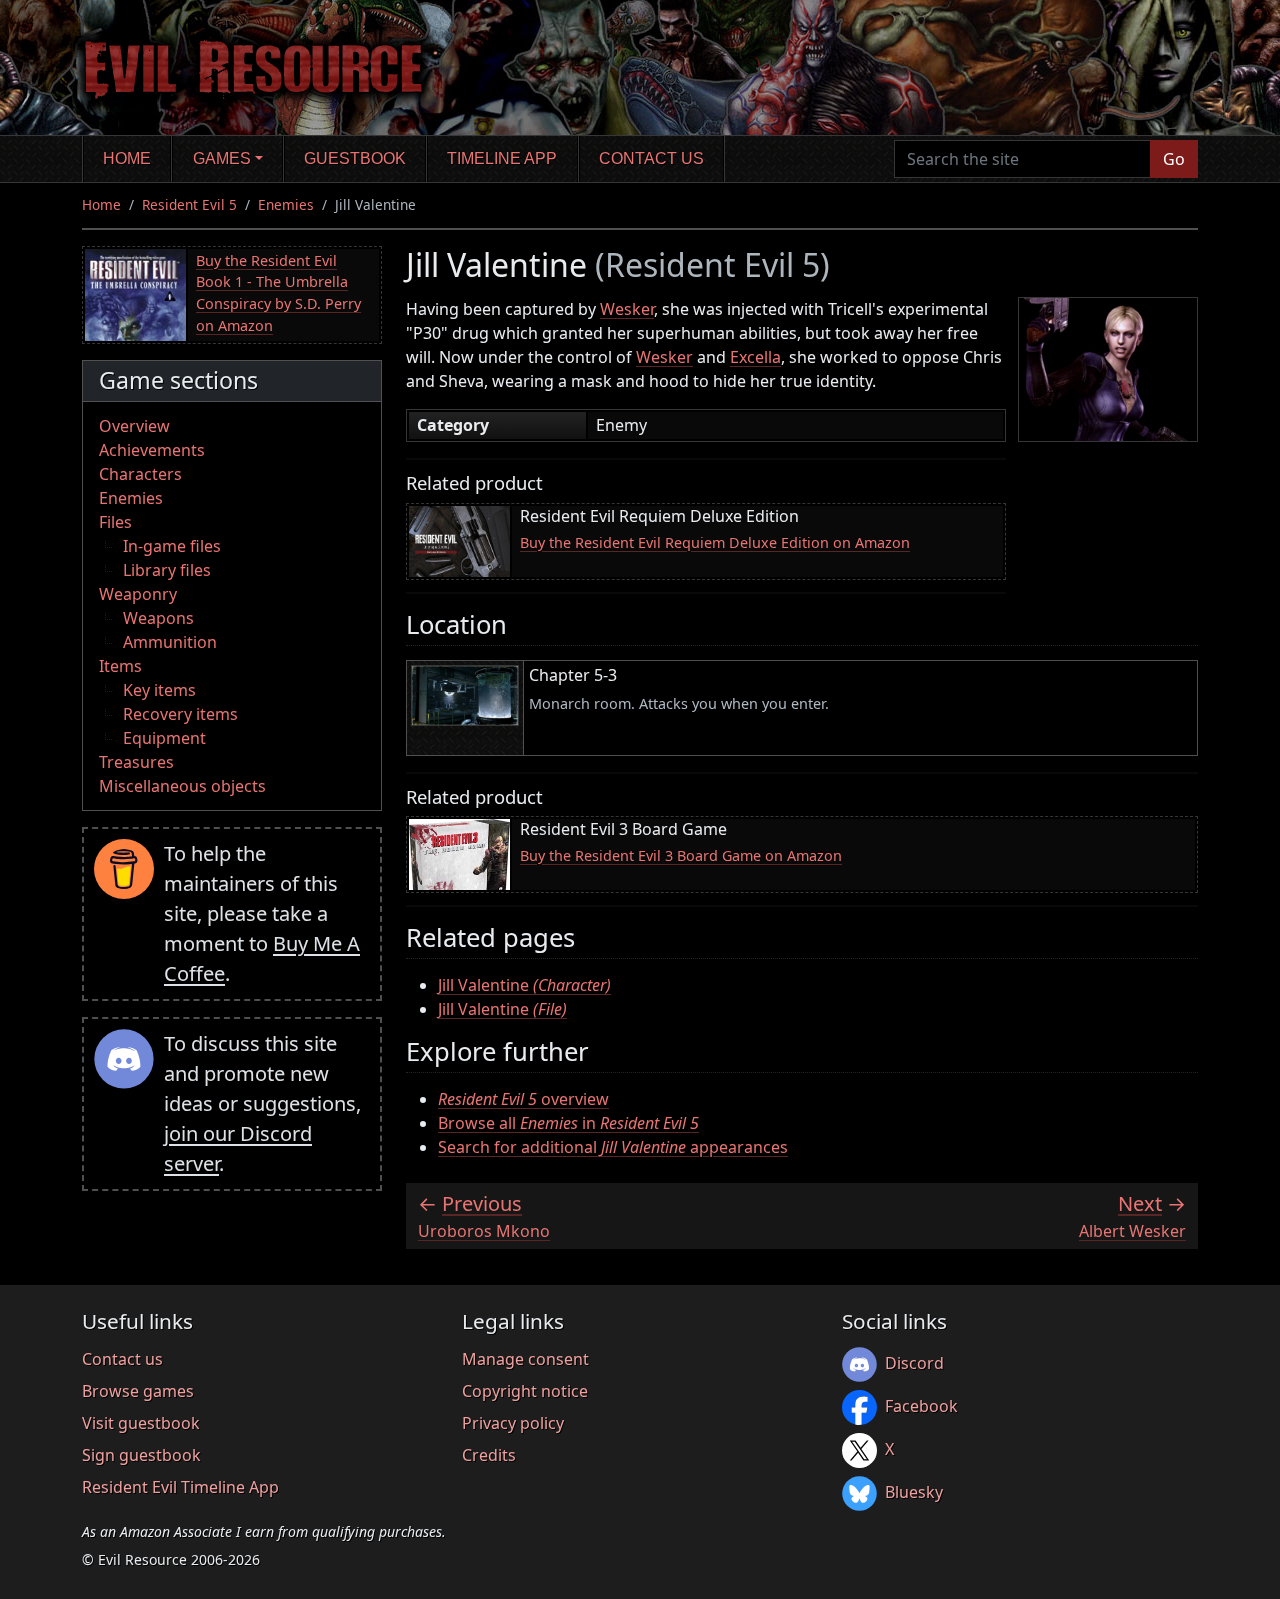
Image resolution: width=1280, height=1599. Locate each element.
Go (1174, 159)
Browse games (138, 1391)
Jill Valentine (524, 985)
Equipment (164, 738)
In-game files (172, 546)
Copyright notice (525, 1391)
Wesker (627, 309)
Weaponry (138, 594)
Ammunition (170, 642)
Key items (159, 690)
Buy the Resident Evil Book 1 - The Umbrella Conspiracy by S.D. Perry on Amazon (278, 293)
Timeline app (502, 158)
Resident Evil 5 (189, 204)
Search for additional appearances (613, 1147)
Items (120, 666)
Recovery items (180, 714)
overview (523, 1099)
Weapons (158, 618)
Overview (134, 426)
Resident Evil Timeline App (180, 1487)
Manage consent (525, 1359)
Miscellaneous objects (182, 786)
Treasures (136, 762)
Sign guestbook (141, 1455)
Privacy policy (513, 1423)
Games (222, 158)
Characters (140, 474)
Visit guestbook (141, 1423)
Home (127, 158)
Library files (167, 570)
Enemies (286, 204)
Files (115, 522)
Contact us (651, 158)
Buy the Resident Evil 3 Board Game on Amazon (681, 855)
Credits (489, 1455)
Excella (755, 357)
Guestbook (355, 158)
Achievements (152, 450)
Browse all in (568, 1123)
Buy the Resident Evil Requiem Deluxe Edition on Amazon (715, 542)
